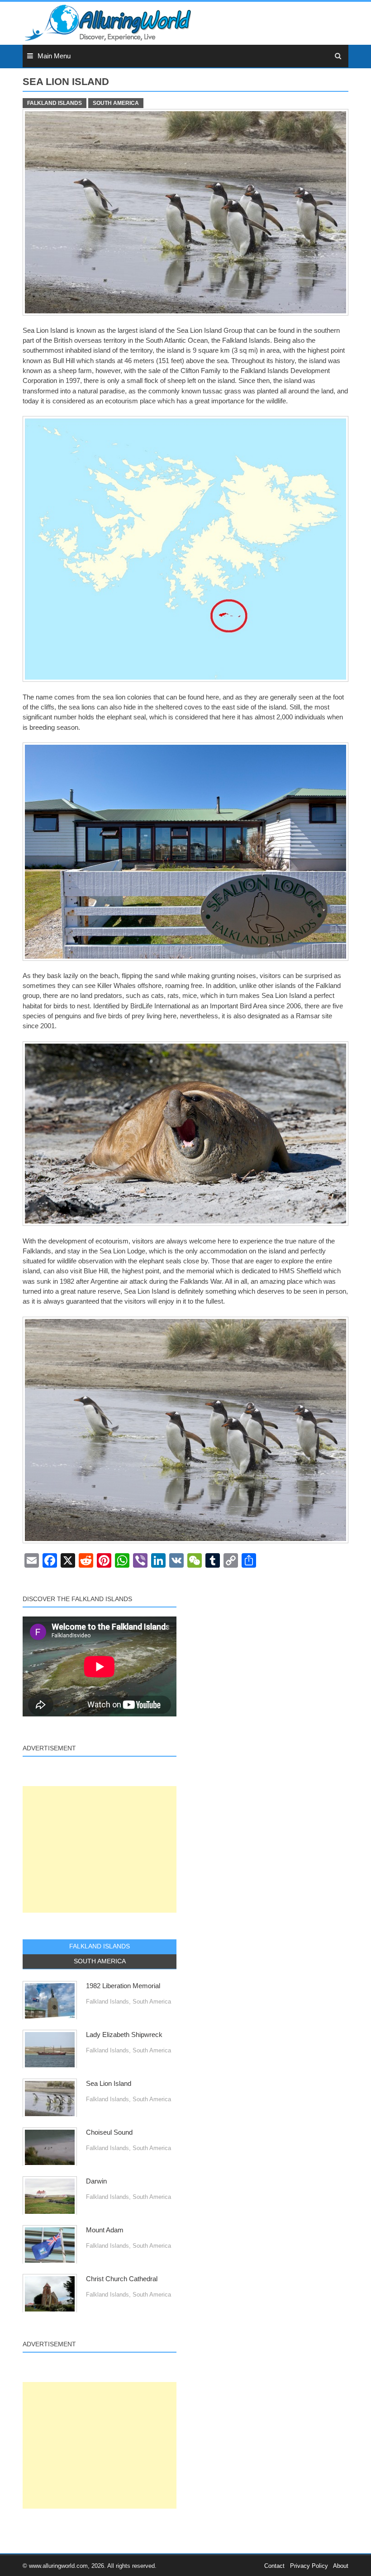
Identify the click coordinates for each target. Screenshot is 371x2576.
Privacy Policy (309, 2566)
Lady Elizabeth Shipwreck (124, 2035)
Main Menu (54, 56)
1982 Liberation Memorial (123, 1986)
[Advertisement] (100, 1849)
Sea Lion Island (109, 2084)
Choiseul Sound (109, 2132)
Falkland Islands (55, 103)
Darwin (96, 2181)
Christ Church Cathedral (122, 2279)
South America (116, 103)
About (341, 2566)
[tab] (100, 1947)
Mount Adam (105, 2230)
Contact (274, 2566)
